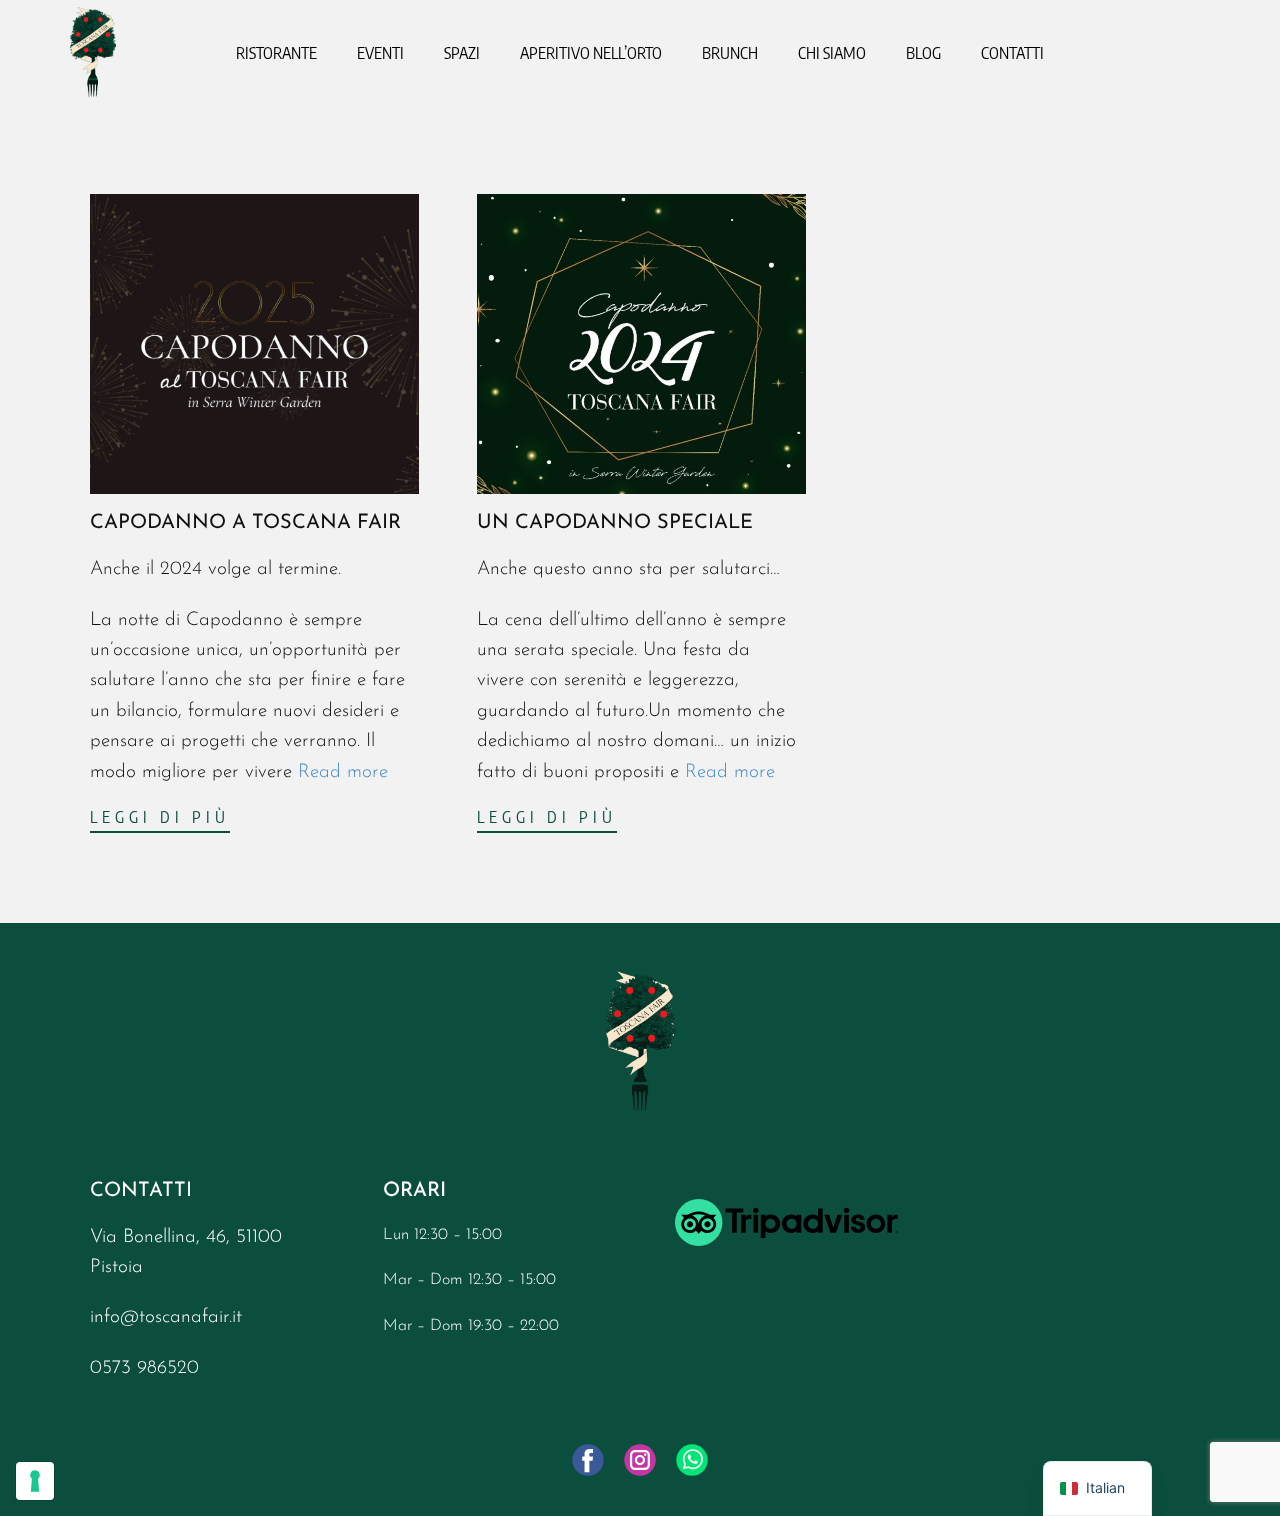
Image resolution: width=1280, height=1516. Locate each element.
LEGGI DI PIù (160, 817)
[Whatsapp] (692, 1460)
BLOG (923, 53)
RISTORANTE (276, 53)
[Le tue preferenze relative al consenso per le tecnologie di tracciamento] (35, 1481)
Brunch (730, 53)
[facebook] (588, 1460)
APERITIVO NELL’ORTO (591, 53)
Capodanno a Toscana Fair (245, 523)
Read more (343, 772)
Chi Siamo (832, 53)
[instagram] (640, 1460)
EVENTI (380, 53)
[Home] (93, 52)
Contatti (1012, 53)
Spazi (462, 53)
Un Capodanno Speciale (618, 523)
